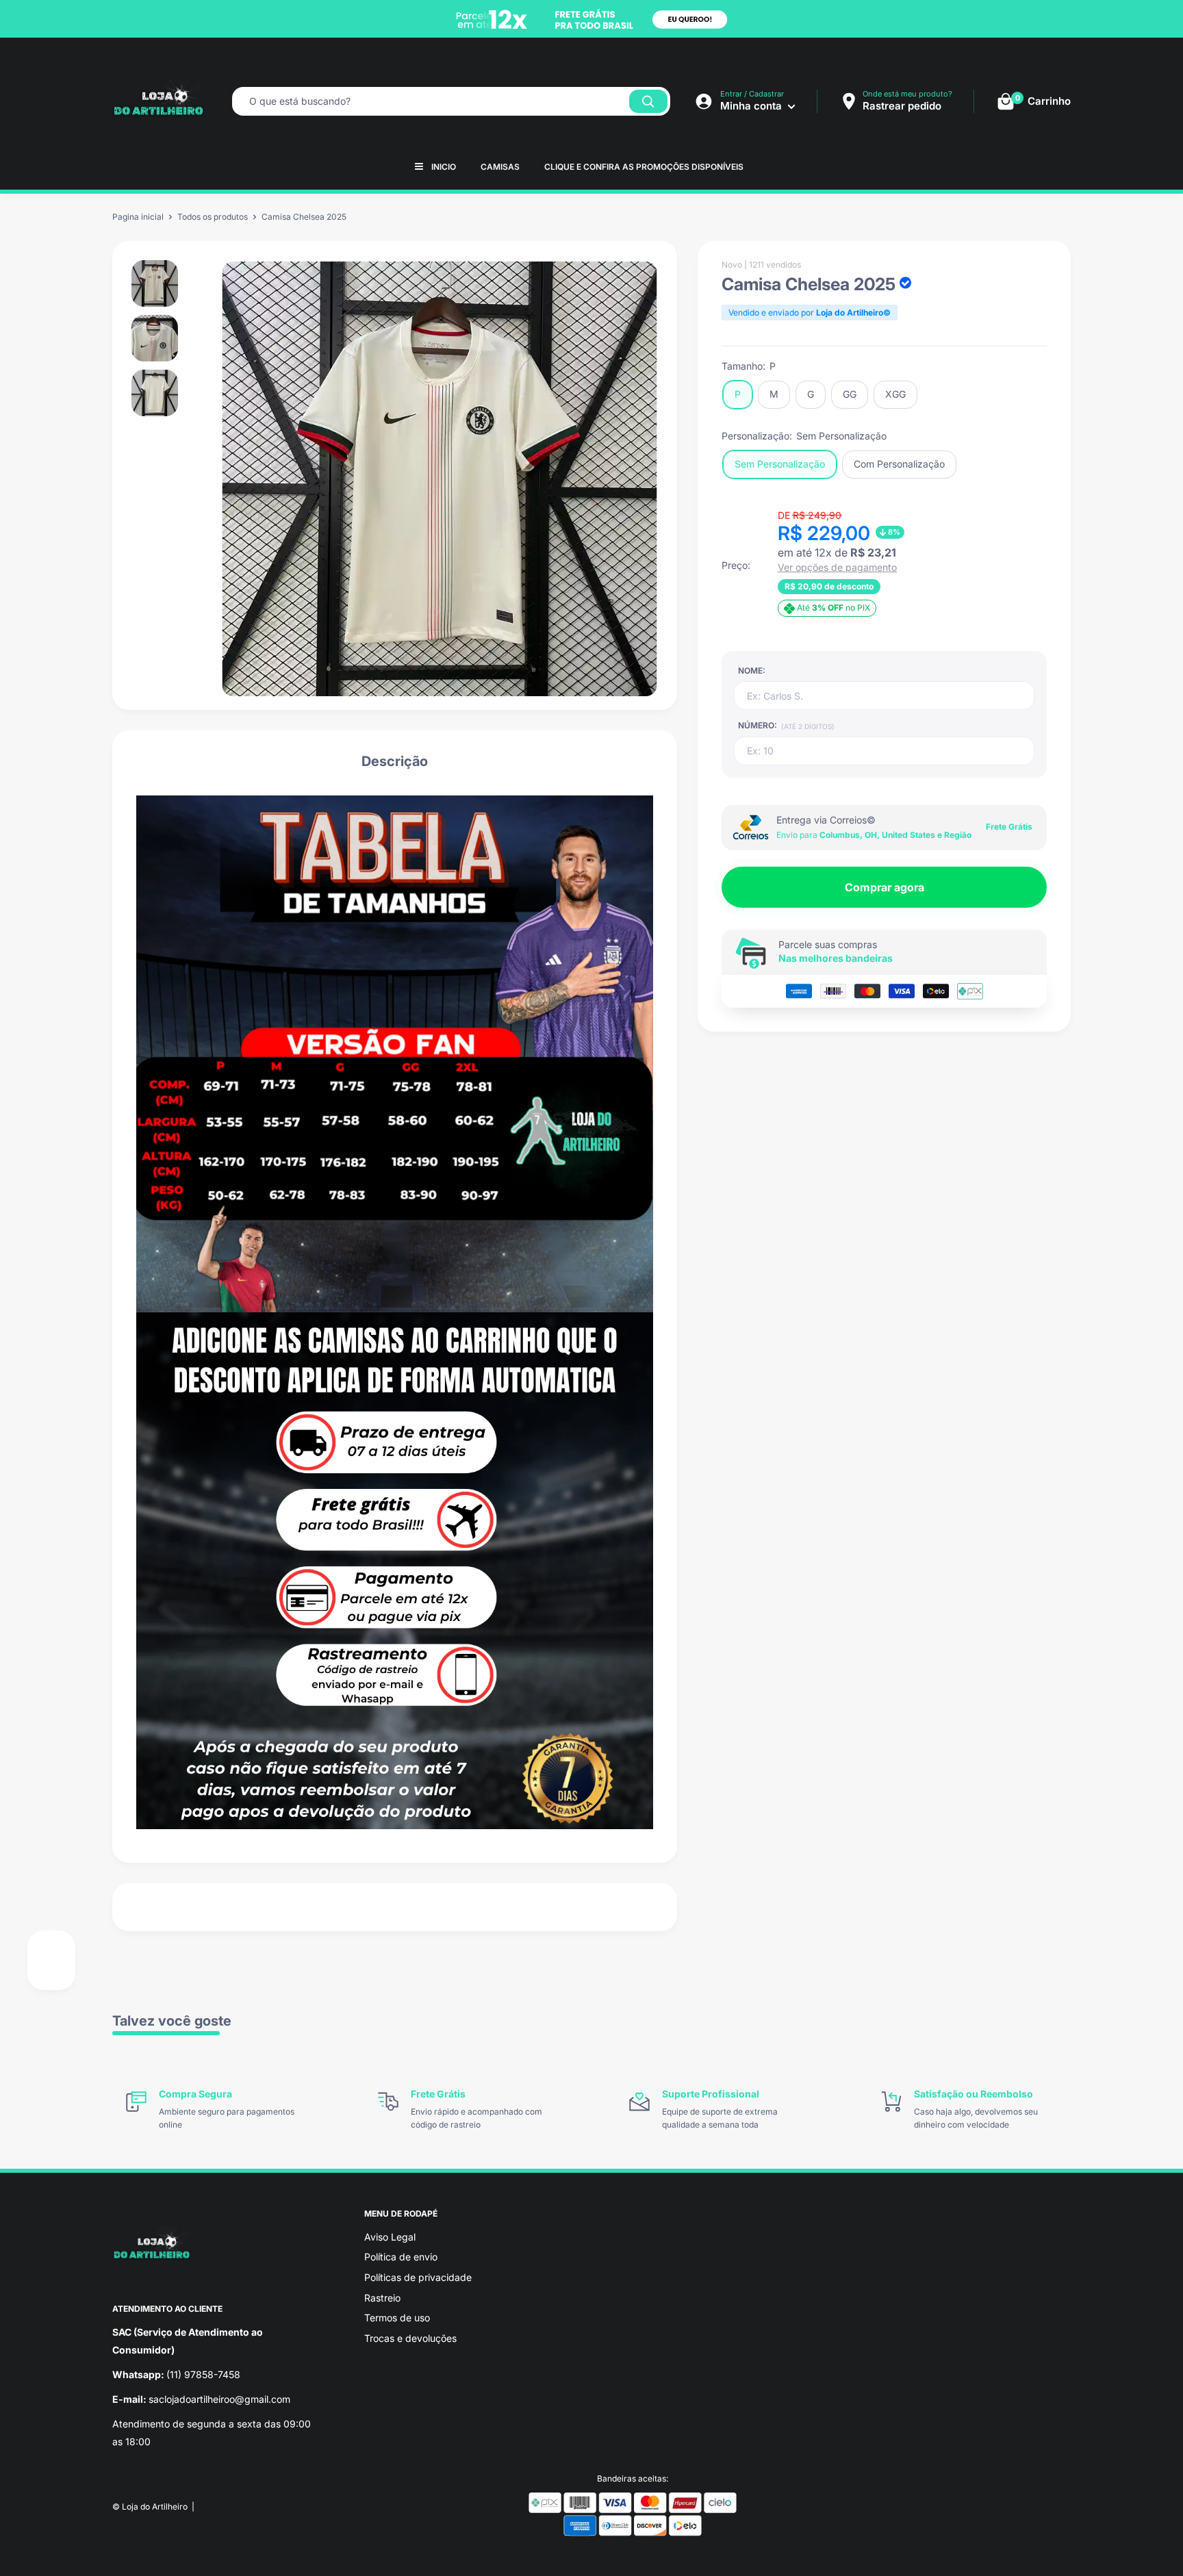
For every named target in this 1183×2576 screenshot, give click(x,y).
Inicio (444, 167)
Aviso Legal (390, 2237)
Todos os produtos (213, 217)
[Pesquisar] (648, 101)
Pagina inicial (138, 217)
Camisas (500, 167)
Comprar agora (885, 887)
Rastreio (382, 2298)
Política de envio (401, 2257)
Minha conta (752, 106)
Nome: (752, 671)
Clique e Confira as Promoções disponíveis (644, 167)
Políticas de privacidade (418, 2277)
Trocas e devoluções (410, 2338)
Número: (786, 725)
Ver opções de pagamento (837, 568)
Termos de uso (397, 2318)
